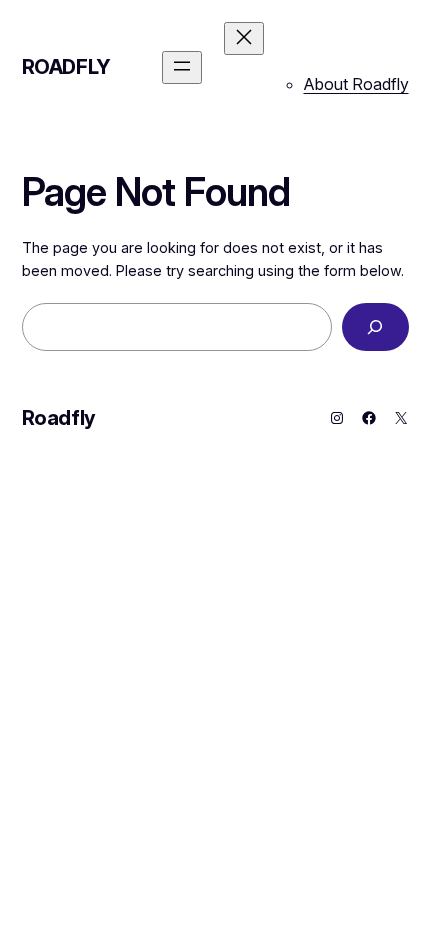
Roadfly (66, 67)
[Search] (375, 326)
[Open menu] (182, 67)
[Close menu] (244, 38)
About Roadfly (356, 84)
